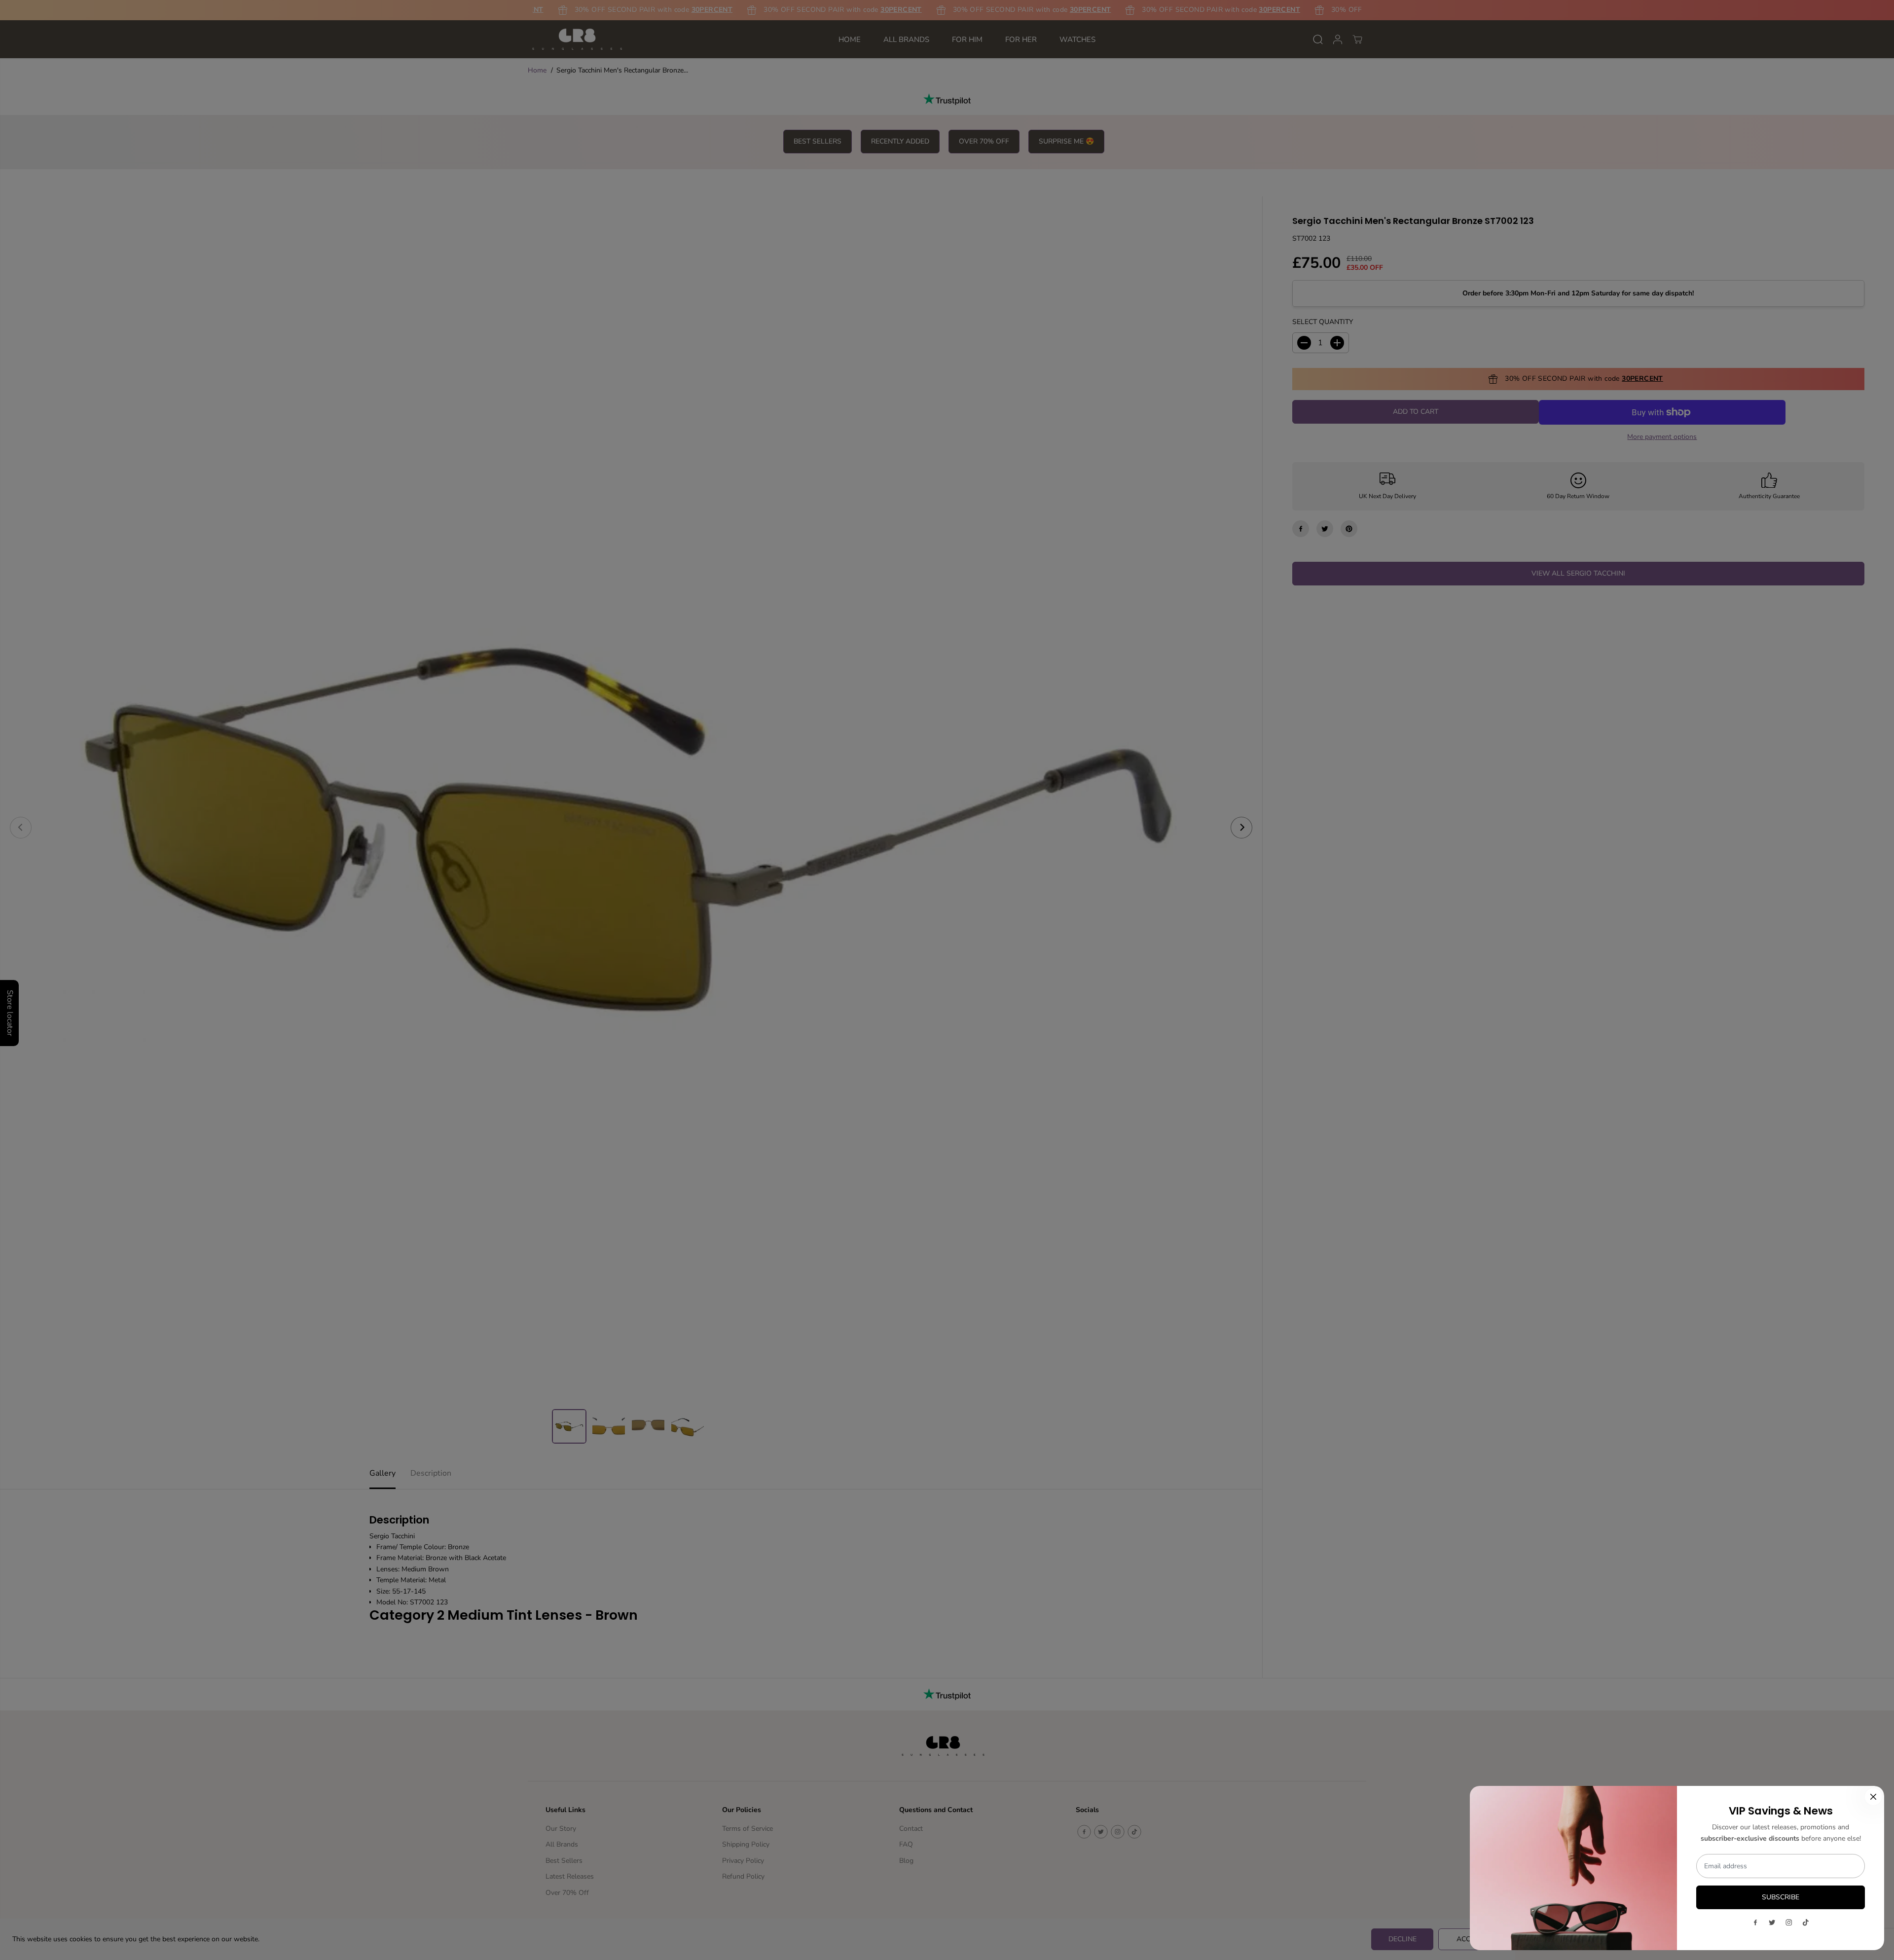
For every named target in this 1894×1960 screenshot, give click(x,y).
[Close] (1873, 1797)
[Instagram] (1789, 1923)
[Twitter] (1772, 1923)
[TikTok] (1806, 1923)
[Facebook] (1755, 1923)
